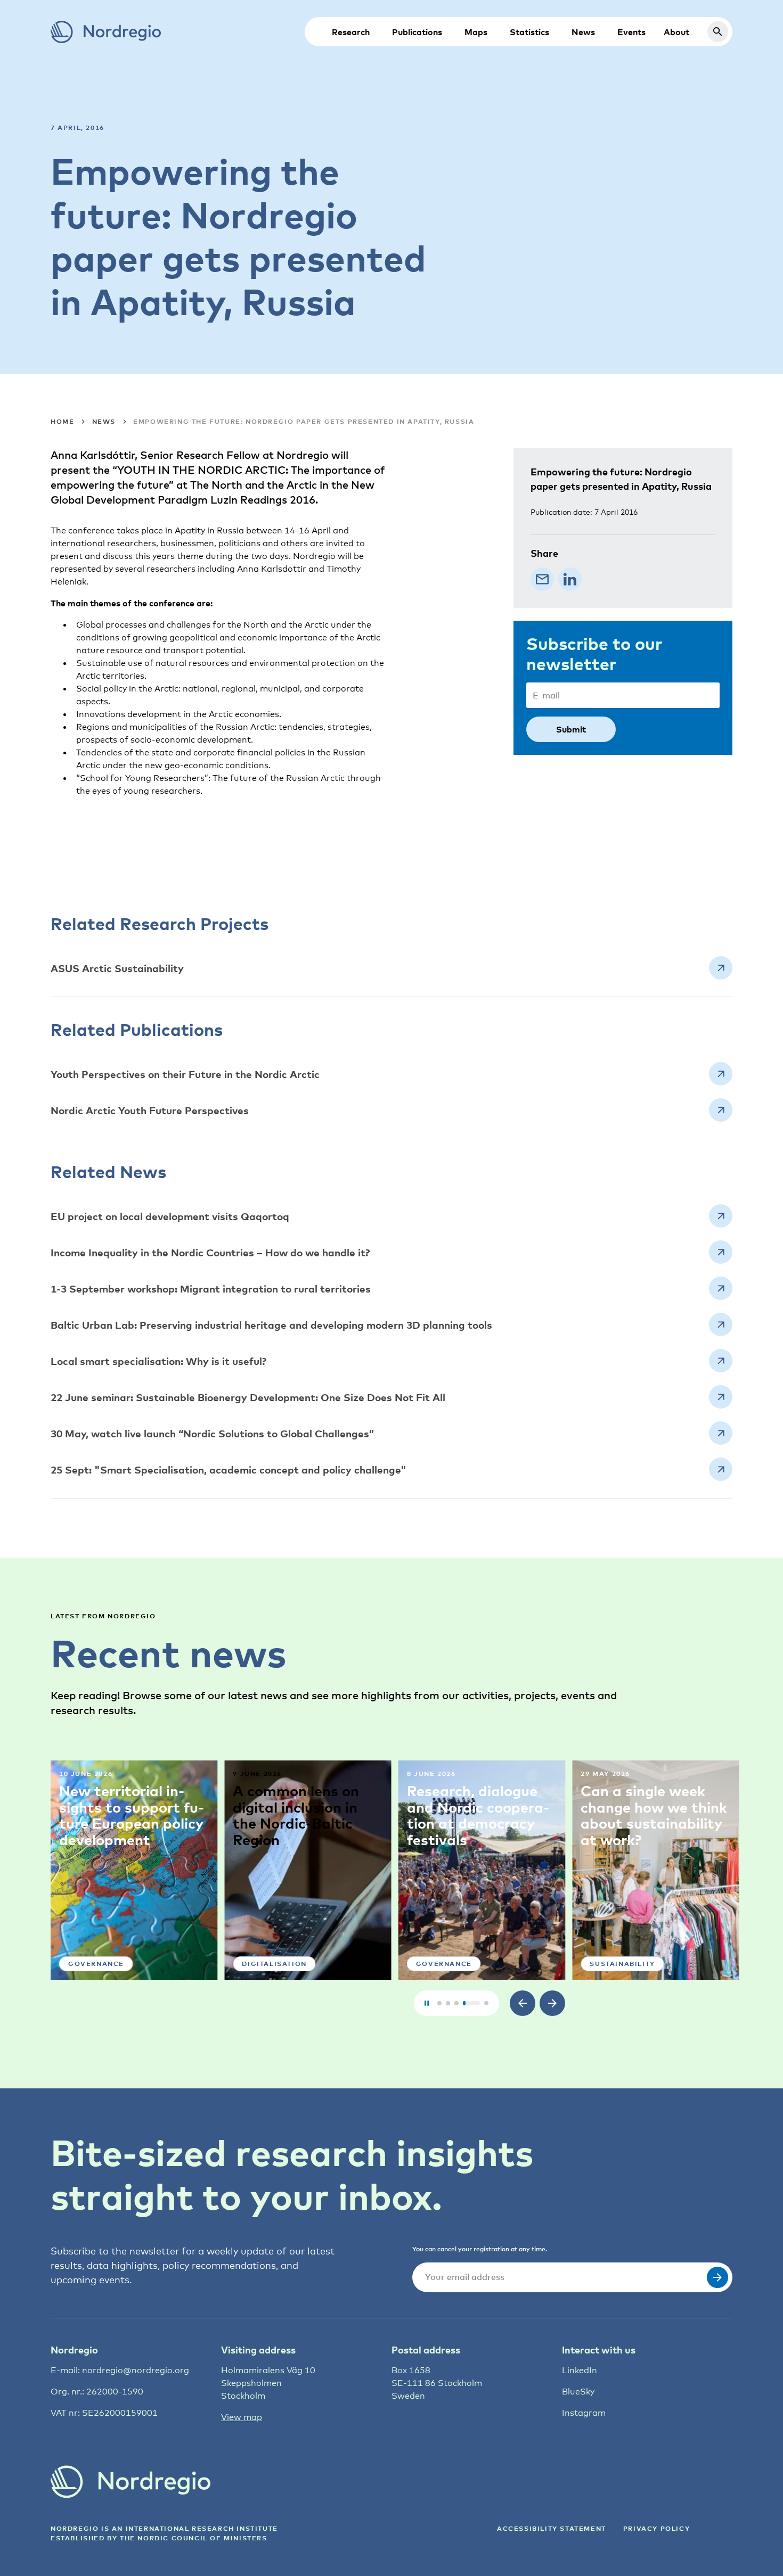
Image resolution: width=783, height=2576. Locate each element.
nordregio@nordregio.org (136, 2370)
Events (631, 32)
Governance (96, 1964)
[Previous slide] (523, 2003)
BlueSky (578, 2392)
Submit (571, 729)
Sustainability (622, 1964)
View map (242, 2417)
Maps (476, 32)
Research (351, 32)
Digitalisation (274, 1964)
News (583, 32)
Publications (417, 32)
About (676, 32)
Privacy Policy (656, 2528)
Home (62, 421)
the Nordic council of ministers (194, 2538)
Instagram (584, 2413)
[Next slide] (552, 2003)
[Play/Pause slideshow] (427, 2003)
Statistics (529, 32)
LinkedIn (580, 2370)
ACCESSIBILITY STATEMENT (552, 2528)
